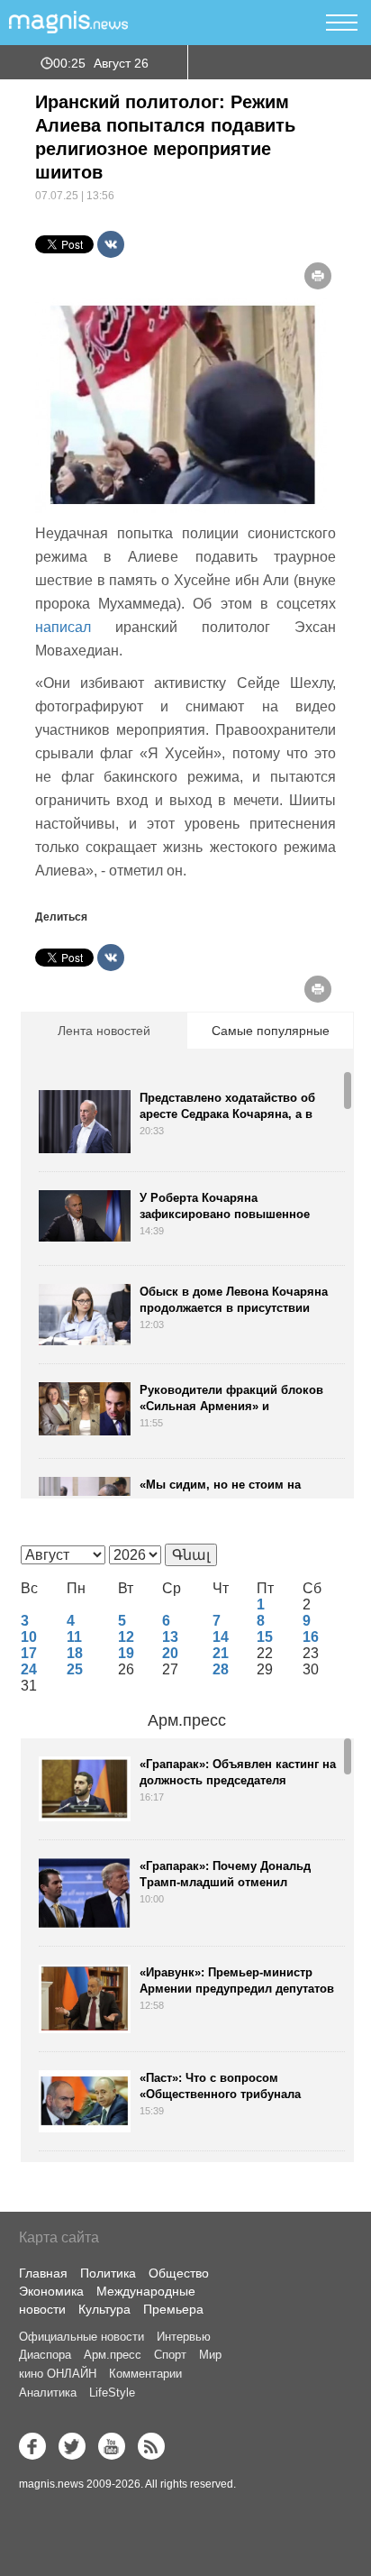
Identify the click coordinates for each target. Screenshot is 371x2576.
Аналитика (48, 2393)
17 (29, 1653)
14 (221, 1637)
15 (265, 1637)
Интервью (184, 2337)
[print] (318, 276)
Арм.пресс (187, 1720)
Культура (104, 2309)
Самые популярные (271, 1031)
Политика (108, 2273)
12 (126, 1637)
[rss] (151, 2446)
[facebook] (32, 2446)
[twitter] (72, 2446)
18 (75, 1653)
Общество (179, 2273)
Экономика (51, 2291)
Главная (43, 2273)
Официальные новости (81, 2337)
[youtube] (112, 2446)
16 (311, 1637)
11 (74, 1637)
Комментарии (145, 2374)
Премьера (173, 2309)
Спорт (170, 2355)
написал (63, 627)
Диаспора (45, 2355)
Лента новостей (104, 1031)
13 (170, 1637)
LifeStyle (112, 2393)
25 (75, 1669)
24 (29, 1669)
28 (221, 1669)
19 (126, 1653)
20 (170, 1653)
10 (29, 1637)
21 (221, 1653)
